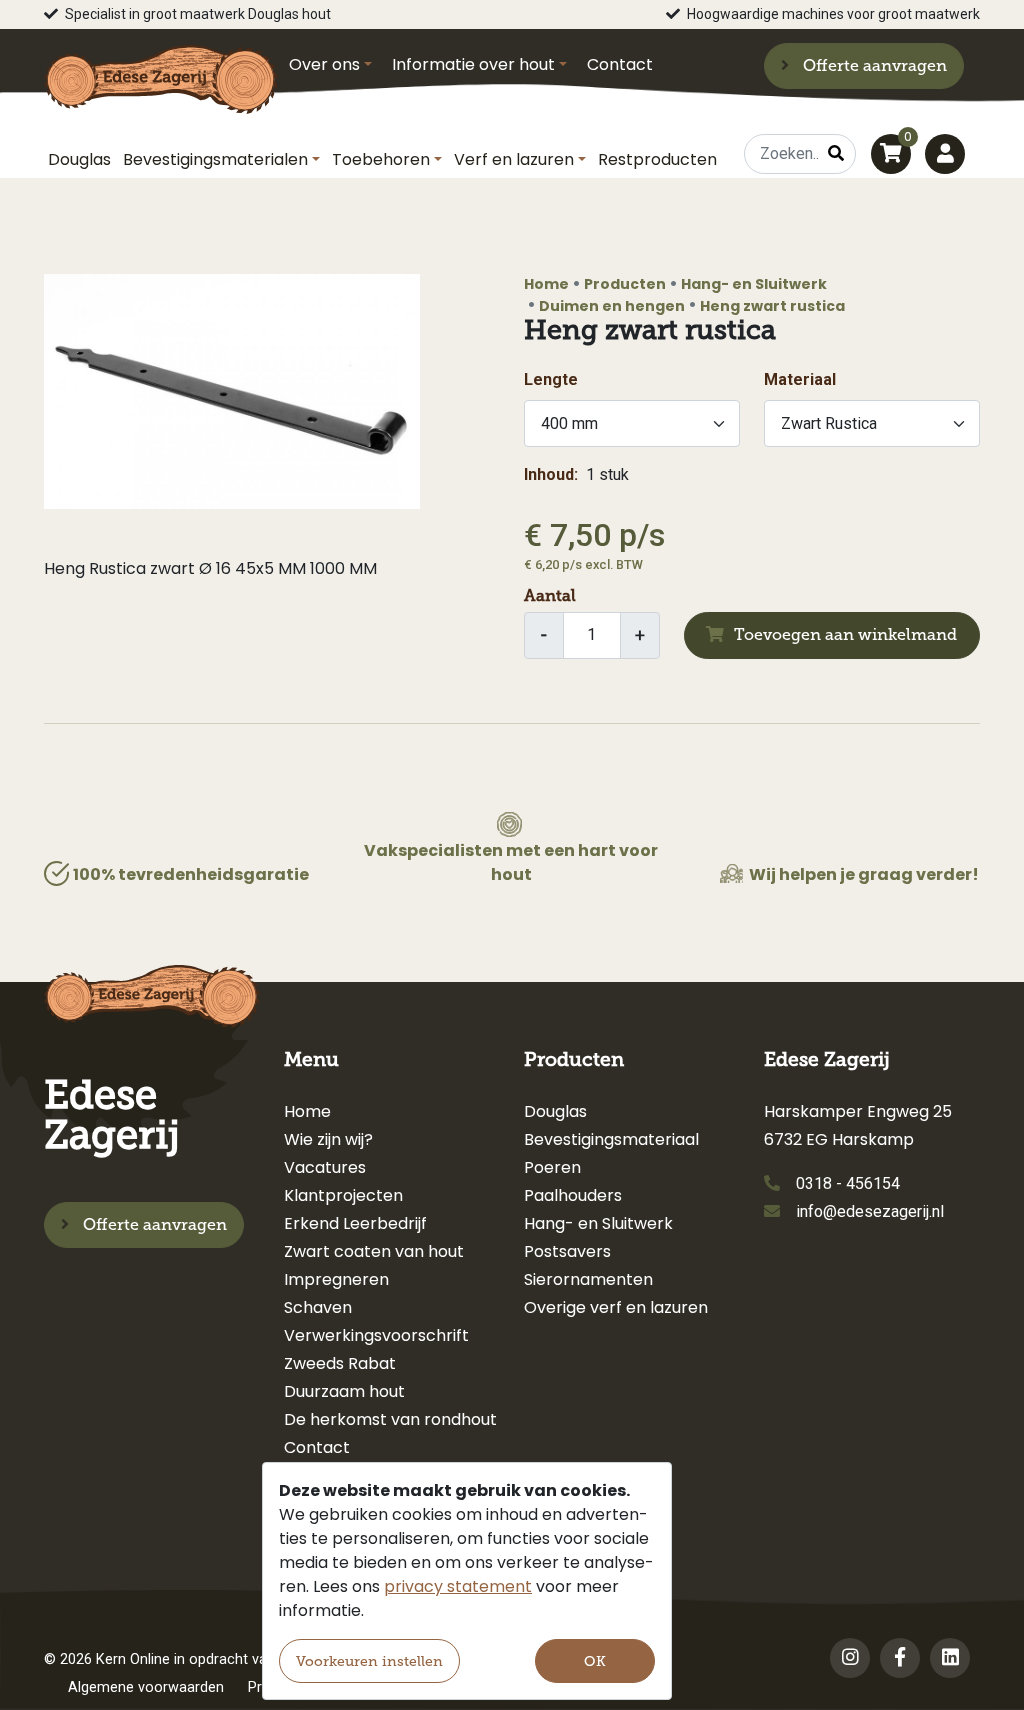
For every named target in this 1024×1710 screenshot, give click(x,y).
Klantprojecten (343, 1195)
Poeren (552, 1167)
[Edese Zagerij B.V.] (161, 70)
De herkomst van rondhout (390, 1419)
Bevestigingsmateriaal (611, 1139)
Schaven (318, 1307)
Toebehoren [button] (381, 159)
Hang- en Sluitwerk (754, 284)
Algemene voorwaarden (146, 1687)
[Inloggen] (945, 154)
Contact (620, 64)
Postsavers (567, 1251)
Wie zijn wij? (328, 1139)
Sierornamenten (588, 1279)
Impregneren (336, 1279)
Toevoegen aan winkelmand (845, 634)
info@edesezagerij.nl (870, 1211)
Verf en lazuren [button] (514, 159)
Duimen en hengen (612, 306)
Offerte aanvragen (873, 65)
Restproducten (657, 159)
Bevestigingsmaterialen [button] (215, 159)
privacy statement (458, 1586)
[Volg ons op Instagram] (850, 1658)
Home (546, 284)
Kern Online (133, 1659)
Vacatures (325, 1167)
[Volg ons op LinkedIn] (950, 1658)
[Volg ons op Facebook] (900, 1658)
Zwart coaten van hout (374, 1251)
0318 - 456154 (848, 1183)
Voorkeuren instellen (369, 1661)
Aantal (550, 596)
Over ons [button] (324, 64)
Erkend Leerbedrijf (355, 1223)
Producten (625, 284)
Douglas (79, 159)
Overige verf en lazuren (616, 1307)
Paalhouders (573, 1195)
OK (595, 1661)
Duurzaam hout (344, 1391)
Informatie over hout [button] (473, 64)
